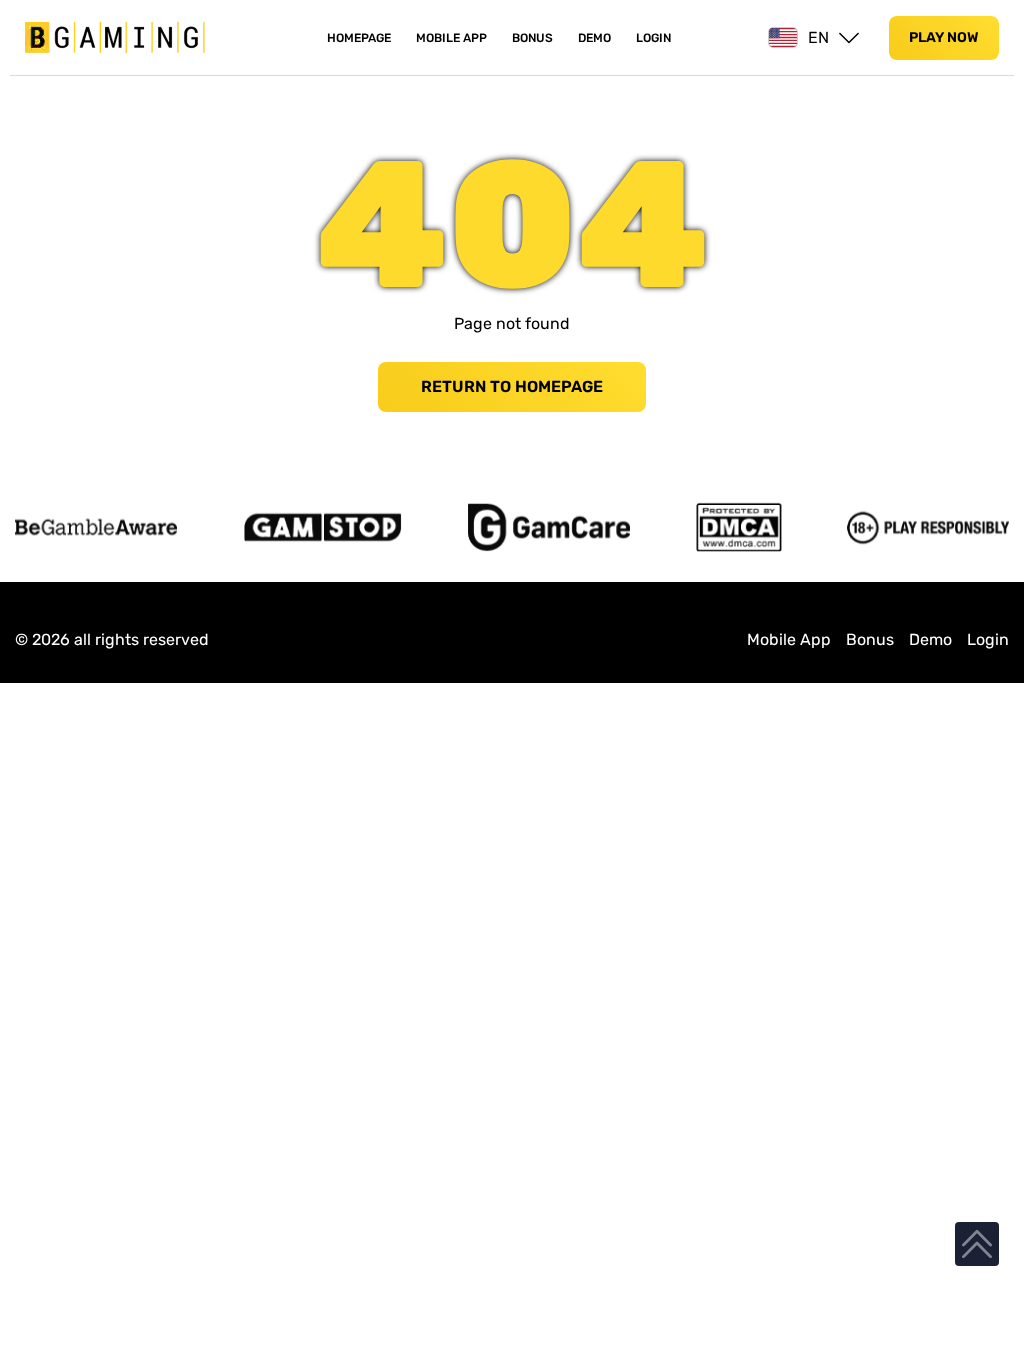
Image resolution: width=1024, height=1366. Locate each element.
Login (653, 38)
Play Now (944, 37)
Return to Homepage (512, 386)
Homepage (359, 38)
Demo (594, 38)
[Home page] (115, 37)
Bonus (532, 38)
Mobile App (451, 38)
